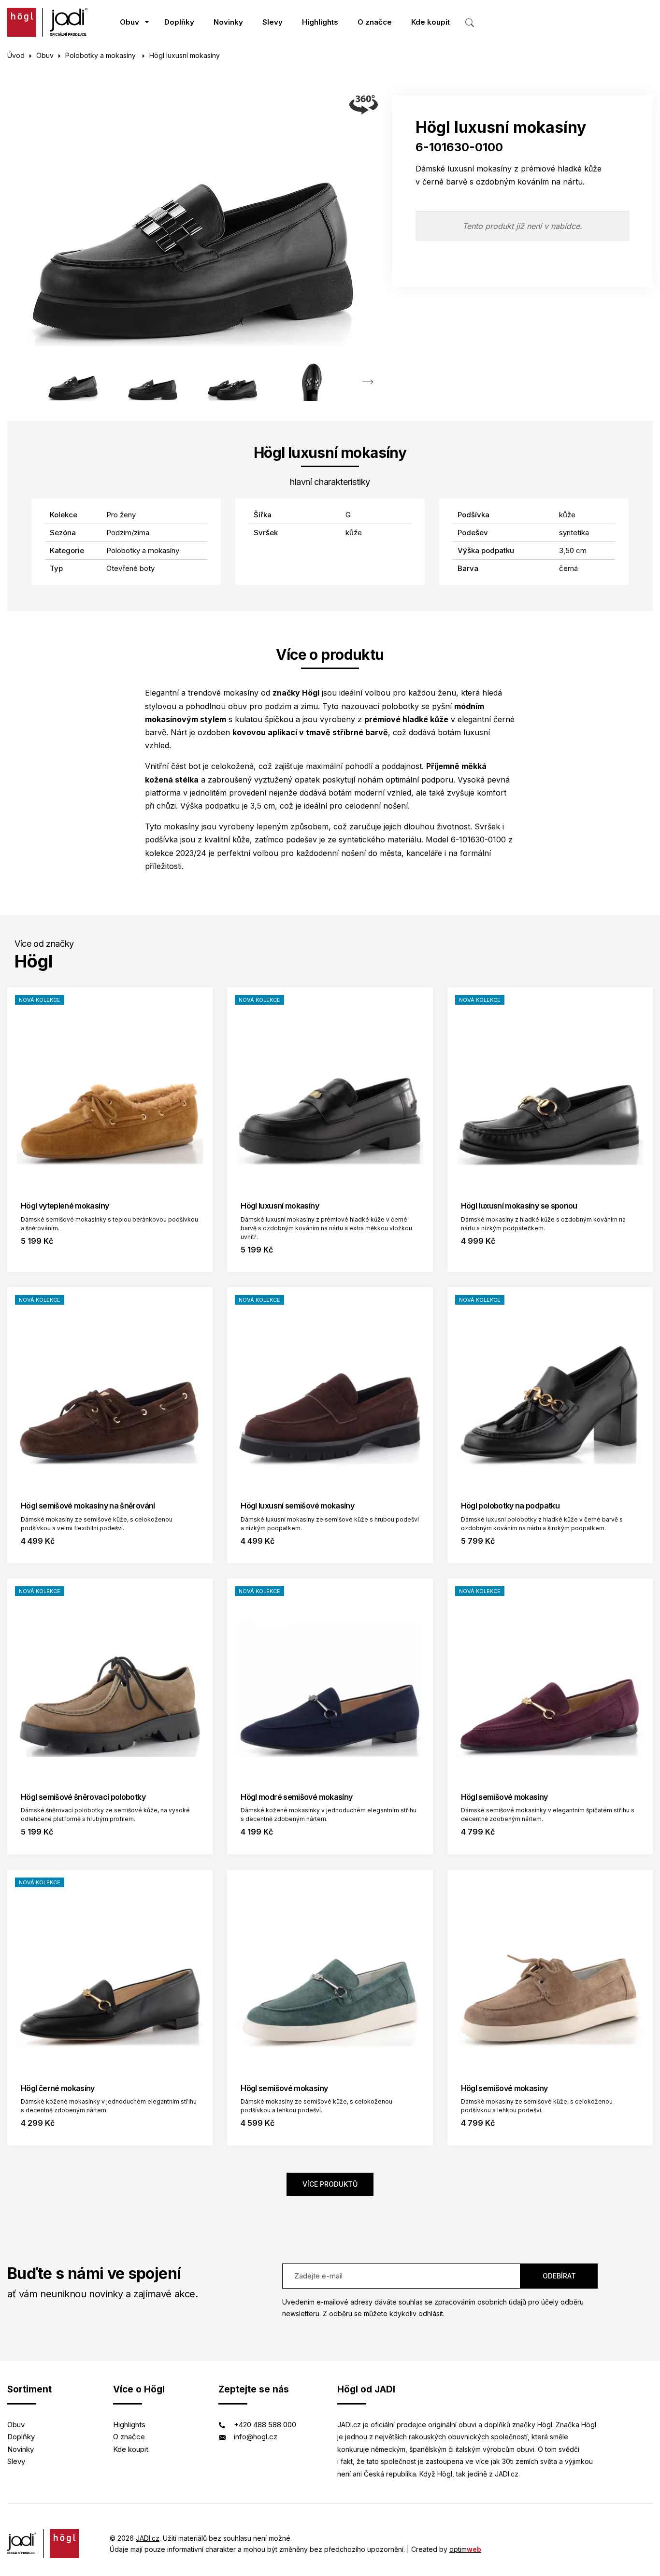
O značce (375, 22)
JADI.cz (148, 2538)
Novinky (228, 22)
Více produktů (330, 2184)
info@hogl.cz (256, 2437)
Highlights (320, 22)
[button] (368, 382)
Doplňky (179, 22)
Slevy (273, 22)
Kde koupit (430, 22)
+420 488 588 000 (265, 2425)
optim (465, 2549)
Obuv (129, 22)
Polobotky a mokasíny (101, 55)
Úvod (16, 55)
